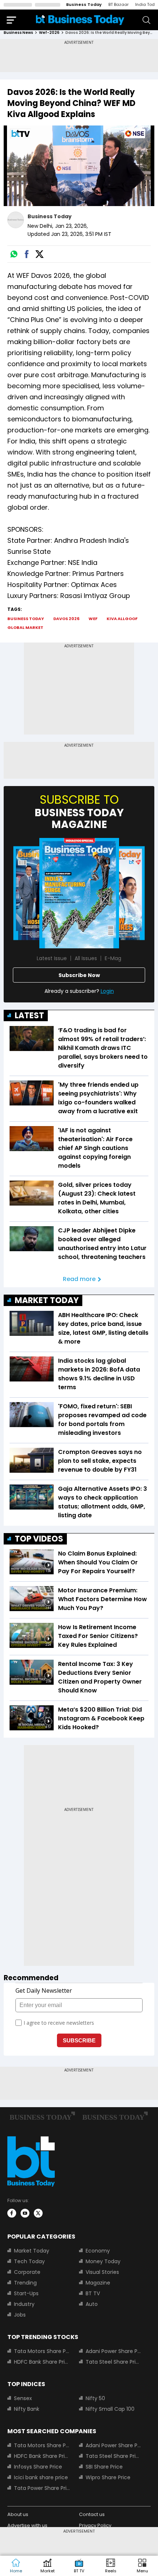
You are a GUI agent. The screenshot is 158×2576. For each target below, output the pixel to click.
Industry (24, 2304)
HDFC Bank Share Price (42, 2362)
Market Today (32, 2251)
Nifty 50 (95, 2398)
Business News (18, 33)
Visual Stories (102, 2272)
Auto (92, 2304)
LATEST (29, 1015)
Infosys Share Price (38, 2467)
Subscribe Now (79, 975)
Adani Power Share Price (114, 2351)
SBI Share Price (104, 2467)
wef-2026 (49, 33)
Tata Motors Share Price (42, 2351)
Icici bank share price (41, 2477)
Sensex (23, 2398)
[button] (142, 2566)
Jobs (20, 2315)
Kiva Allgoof (122, 619)
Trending (25, 2283)
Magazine (98, 2283)
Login (107, 991)
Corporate (27, 2272)
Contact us (92, 2514)
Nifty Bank (27, 2409)
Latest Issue (52, 958)
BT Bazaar (118, 4)
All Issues (86, 958)
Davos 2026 (66, 619)
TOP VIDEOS (39, 1539)
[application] (79, 166)
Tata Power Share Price (42, 2488)
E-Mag (113, 958)
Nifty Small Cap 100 (110, 2409)
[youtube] (25, 2213)
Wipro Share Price (108, 2477)
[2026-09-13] (79, 893)
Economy (98, 2251)
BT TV (93, 2293)
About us (18, 2514)
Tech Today (29, 2261)
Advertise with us (27, 2525)
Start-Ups (26, 2293)
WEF (93, 619)
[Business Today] (80, 20)
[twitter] (38, 2213)
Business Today (84, 4)
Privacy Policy (95, 2525)
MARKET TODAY (47, 1300)
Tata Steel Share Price (114, 2362)
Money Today (103, 2261)
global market (25, 627)
